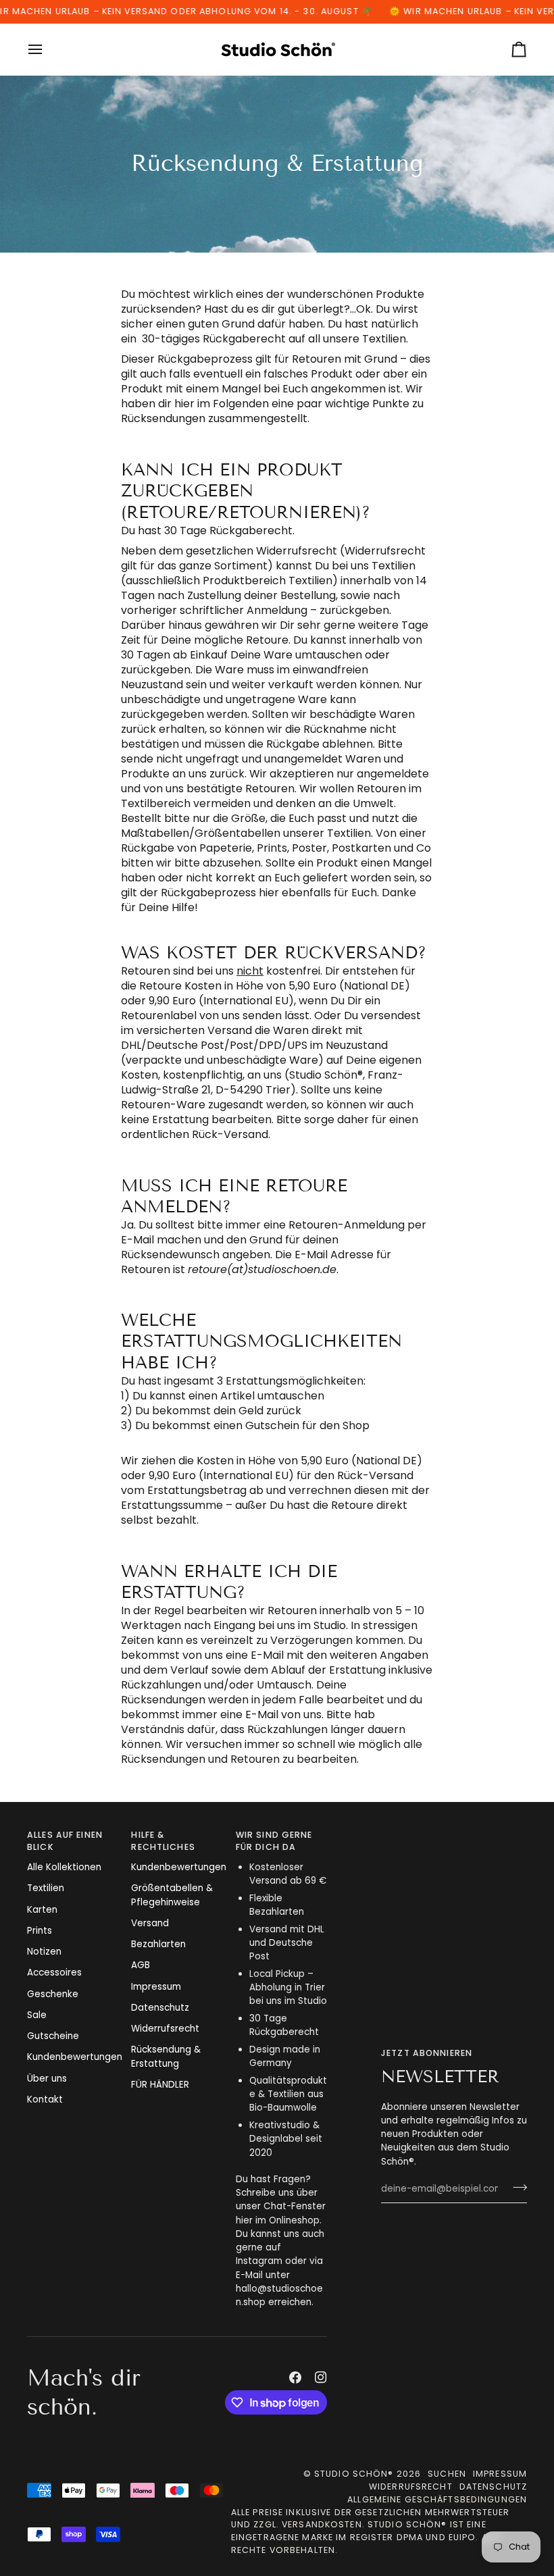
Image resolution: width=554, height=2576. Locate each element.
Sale (37, 2015)
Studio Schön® (354, 2474)
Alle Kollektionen (64, 1867)
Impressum (156, 1987)
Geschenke (53, 1994)
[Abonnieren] (516, 2188)
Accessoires (54, 1973)
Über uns (47, 2079)
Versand (150, 1923)
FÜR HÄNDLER (160, 2085)
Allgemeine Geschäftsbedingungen (437, 2499)
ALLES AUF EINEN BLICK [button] (65, 1841)
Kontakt (45, 2100)
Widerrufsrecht (165, 2029)
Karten (42, 1910)
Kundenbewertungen (75, 2057)
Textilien (46, 1888)
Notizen (44, 1952)
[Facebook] (295, 2377)
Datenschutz (160, 2008)
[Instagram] (321, 2377)
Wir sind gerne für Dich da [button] (274, 1841)
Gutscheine (53, 2036)
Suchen (447, 2474)
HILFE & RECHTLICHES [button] (163, 1841)
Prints (40, 1931)
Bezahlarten (158, 1944)
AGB (141, 1965)
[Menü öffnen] (47, 49)
